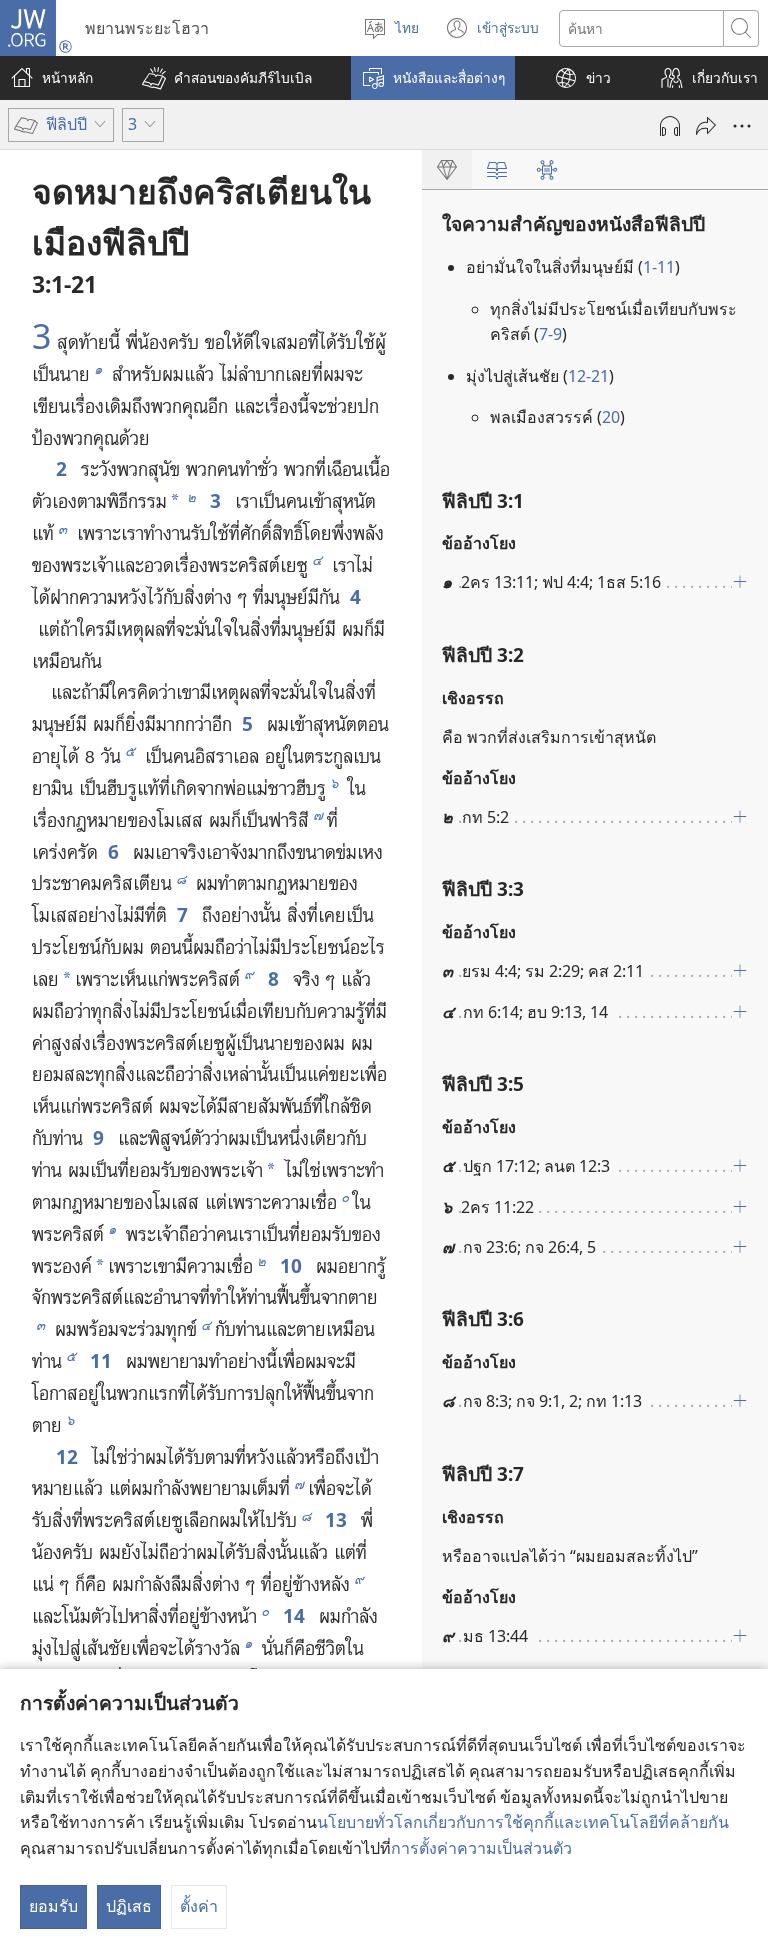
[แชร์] (706, 126)
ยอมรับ (53, 1906)
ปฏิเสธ (129, 1906)
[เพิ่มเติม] (742, 126)
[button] (227, 78)
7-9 (550, 334)
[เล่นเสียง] (670, 126)
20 (611, 417)
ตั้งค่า (199, 1906)
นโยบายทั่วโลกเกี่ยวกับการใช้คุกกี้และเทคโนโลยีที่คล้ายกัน (523, 1822)
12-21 (588, 376)
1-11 (659, 267)
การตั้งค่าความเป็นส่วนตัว (481, 1848)
